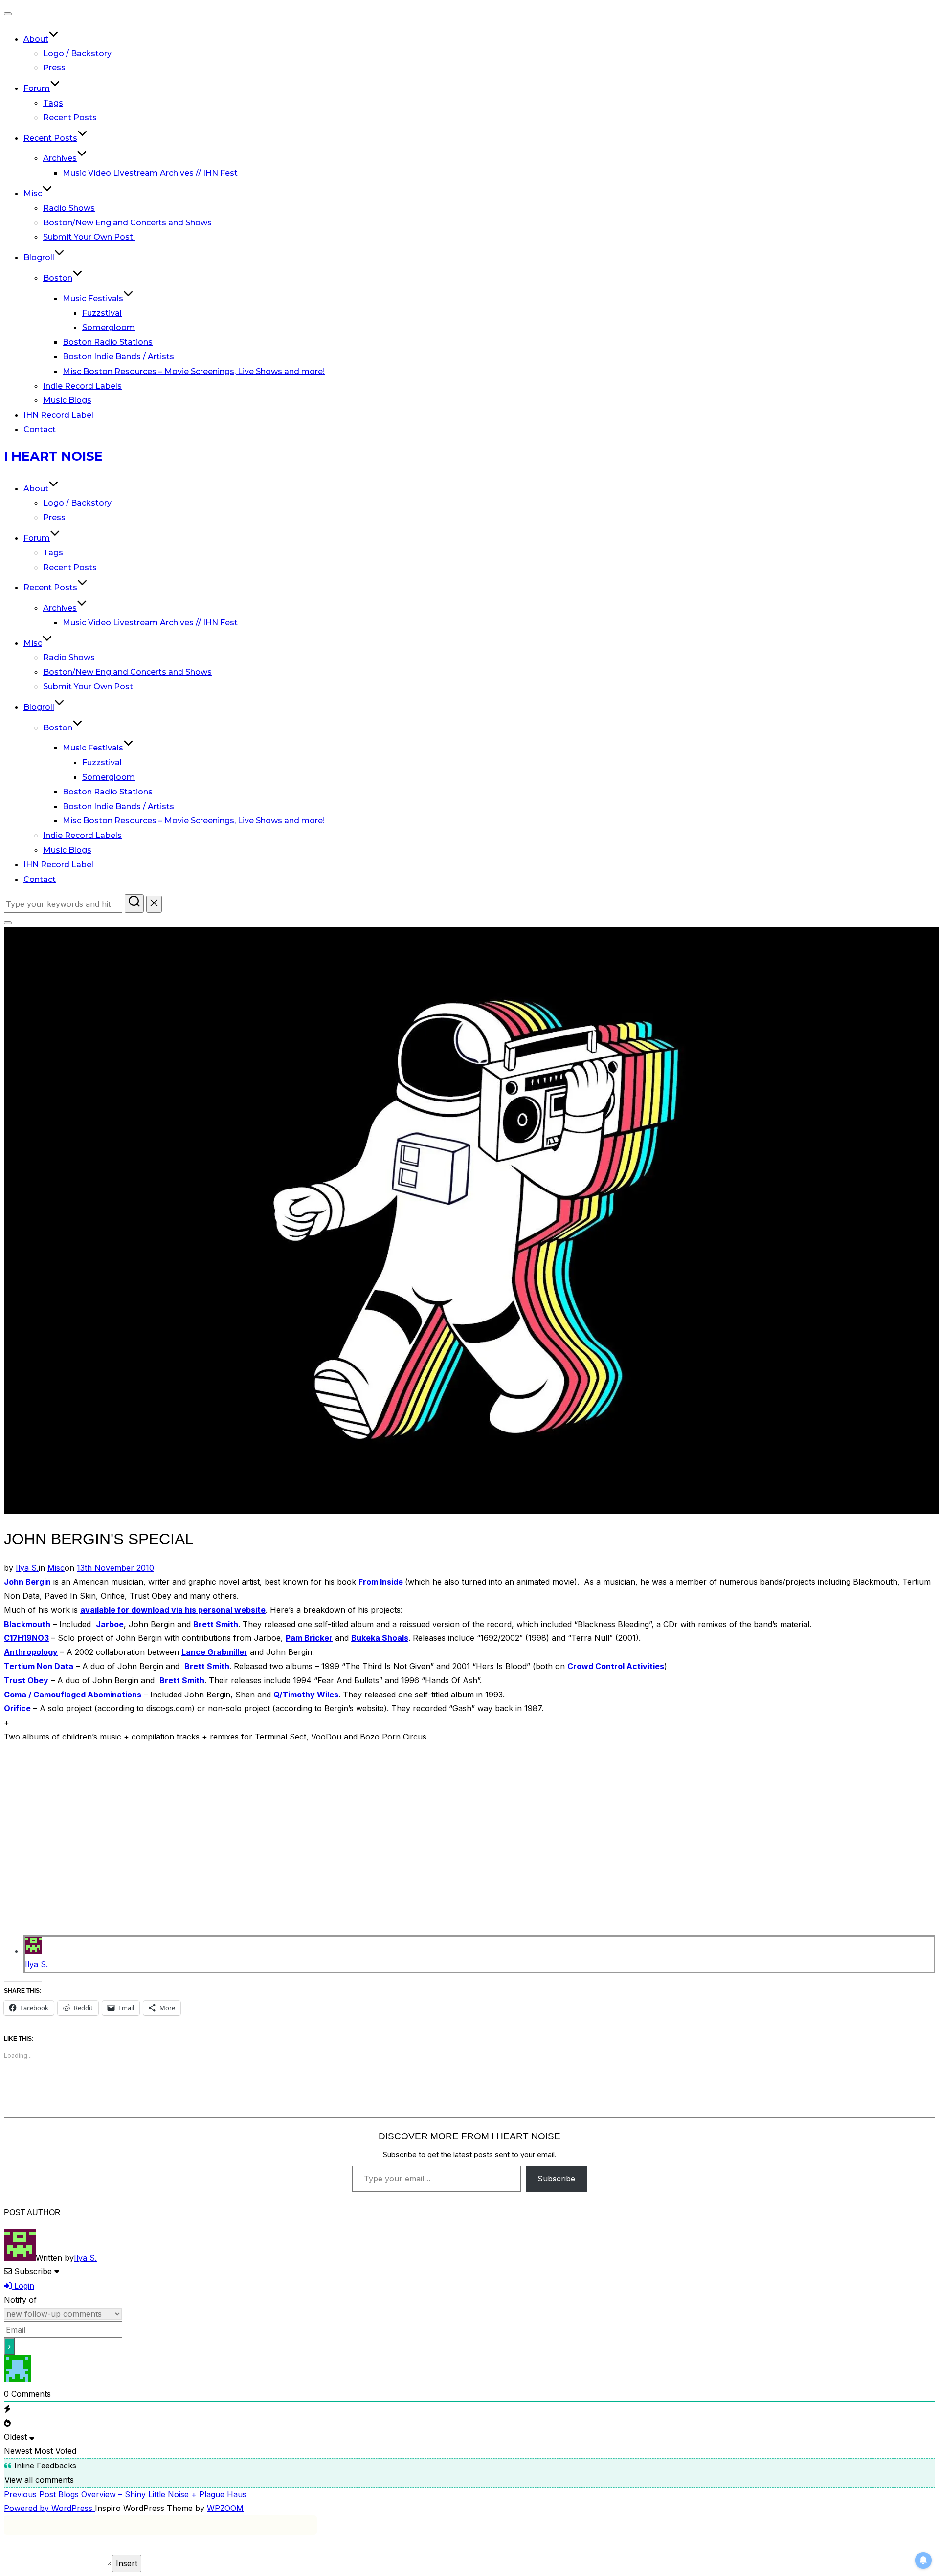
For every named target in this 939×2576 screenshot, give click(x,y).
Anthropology (31, 1652)
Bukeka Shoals (380, 1638)
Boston (58, 278)
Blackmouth (27, 1624)
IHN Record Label (58, 415)
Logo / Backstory (77, 54)
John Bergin (27, 1582)
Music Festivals (93, 298)
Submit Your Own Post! (89, 237)
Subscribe (556, 2179)
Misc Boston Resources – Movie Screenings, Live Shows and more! (194, 371)
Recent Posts (70, 118)
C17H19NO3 (26, 1638)
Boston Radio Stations (108, 342)
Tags (53, 103)
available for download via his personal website (173, 1610)
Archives (60, 158)
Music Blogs (67, 400)
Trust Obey (26, 1680)
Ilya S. (27, 1568)
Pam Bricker (309, 1638)
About (36, 39)
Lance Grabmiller (214, 1652)
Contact (40, 429)
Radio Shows (69, 208)
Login (23, 2286)
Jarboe (110, 1624)
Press (54, 68)
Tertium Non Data (39, 1666)
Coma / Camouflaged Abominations (73, 1695)
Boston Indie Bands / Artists (118, 357)
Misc (33, 193)
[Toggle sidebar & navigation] (8, 923)
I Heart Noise (53, 456)
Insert (127, 2563)
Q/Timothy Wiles (306, 1695)
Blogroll (39, 257)
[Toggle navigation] (8, 14)
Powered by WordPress (49, 2508)
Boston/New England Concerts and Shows (127, 223)
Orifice (17, 1708)
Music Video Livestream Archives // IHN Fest (150, 173)
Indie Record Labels (82, 386)
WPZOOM (225, 2508)
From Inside (381, 1582)
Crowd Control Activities (616, 1666)
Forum (37, 88)
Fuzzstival (102, 313)
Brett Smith (216, 1624)
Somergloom (109, 327)
